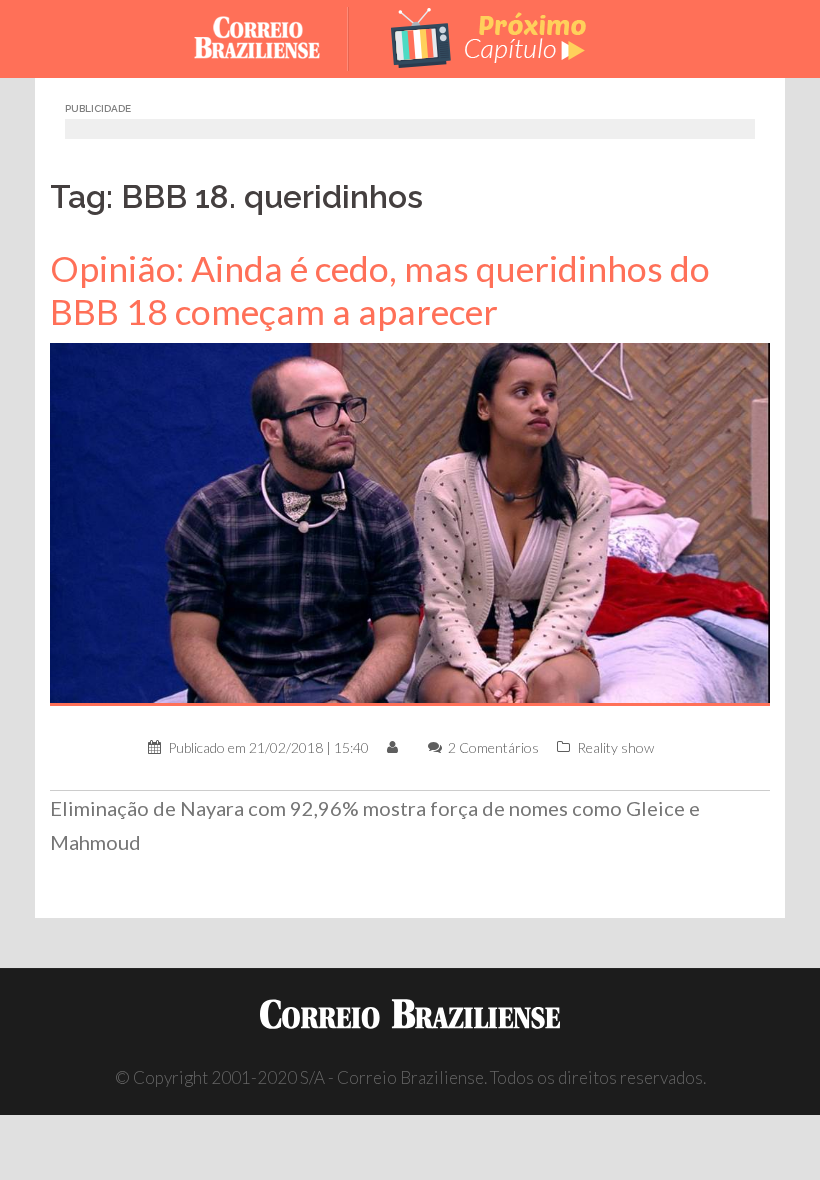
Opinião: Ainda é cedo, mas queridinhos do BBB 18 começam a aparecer (380, 290)
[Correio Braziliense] (272, 36)
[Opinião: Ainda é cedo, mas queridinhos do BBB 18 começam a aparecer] (410, 522)
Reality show (615, 747)
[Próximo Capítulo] (490, 36)
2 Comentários (493, 747)
